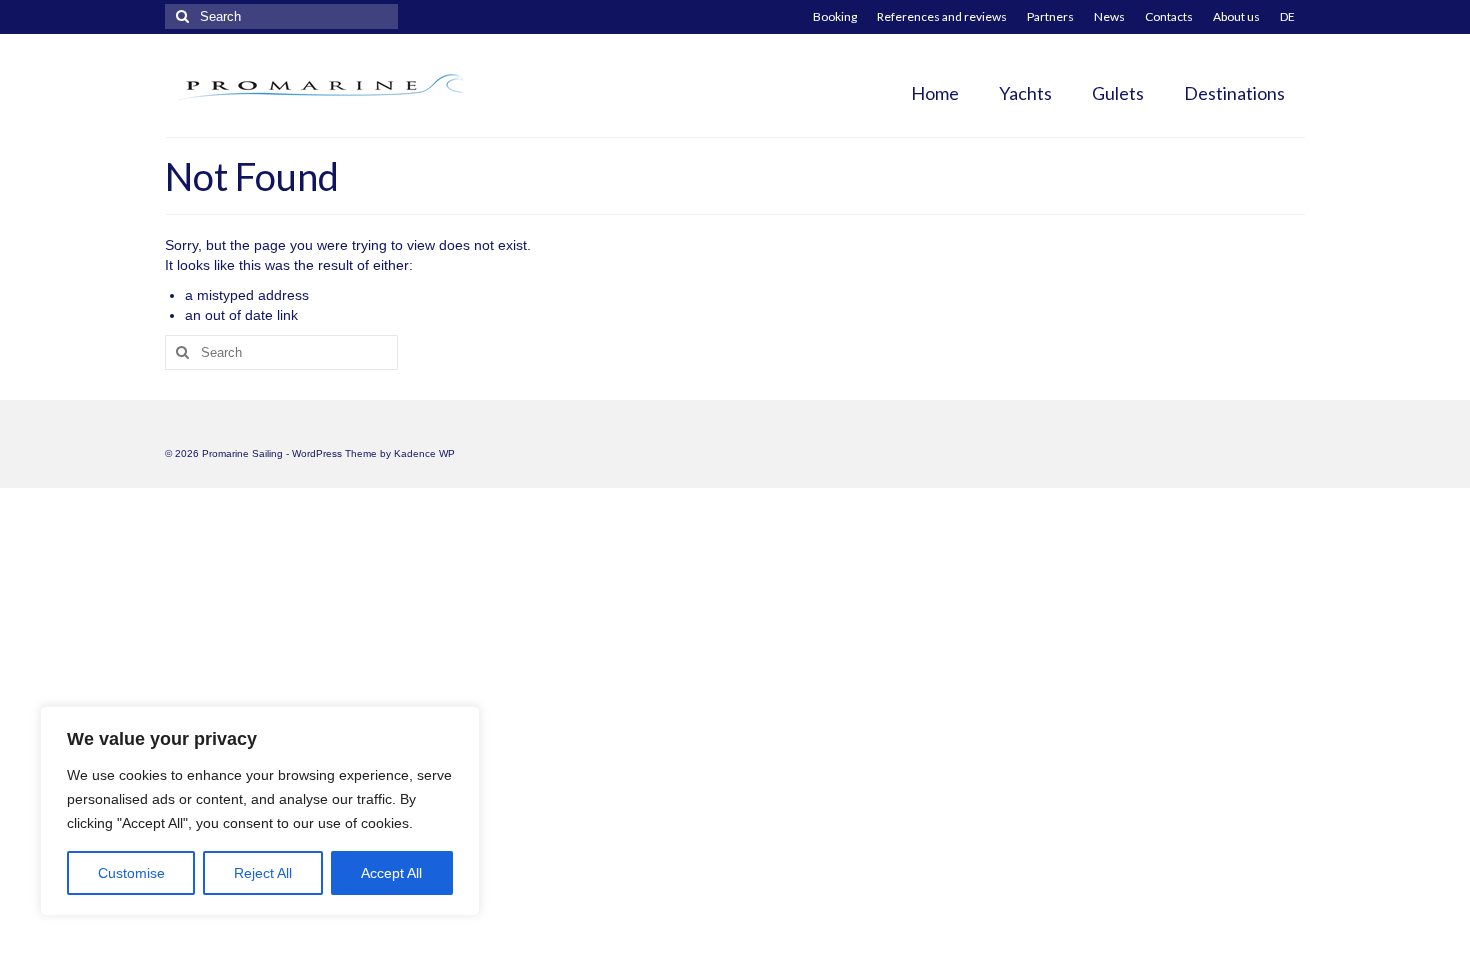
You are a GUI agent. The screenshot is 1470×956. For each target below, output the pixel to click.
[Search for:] (281, 16)
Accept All (391, 873)
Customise (131, 873)
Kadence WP (424, 453)
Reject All (263, 873)
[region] (260, 811)
